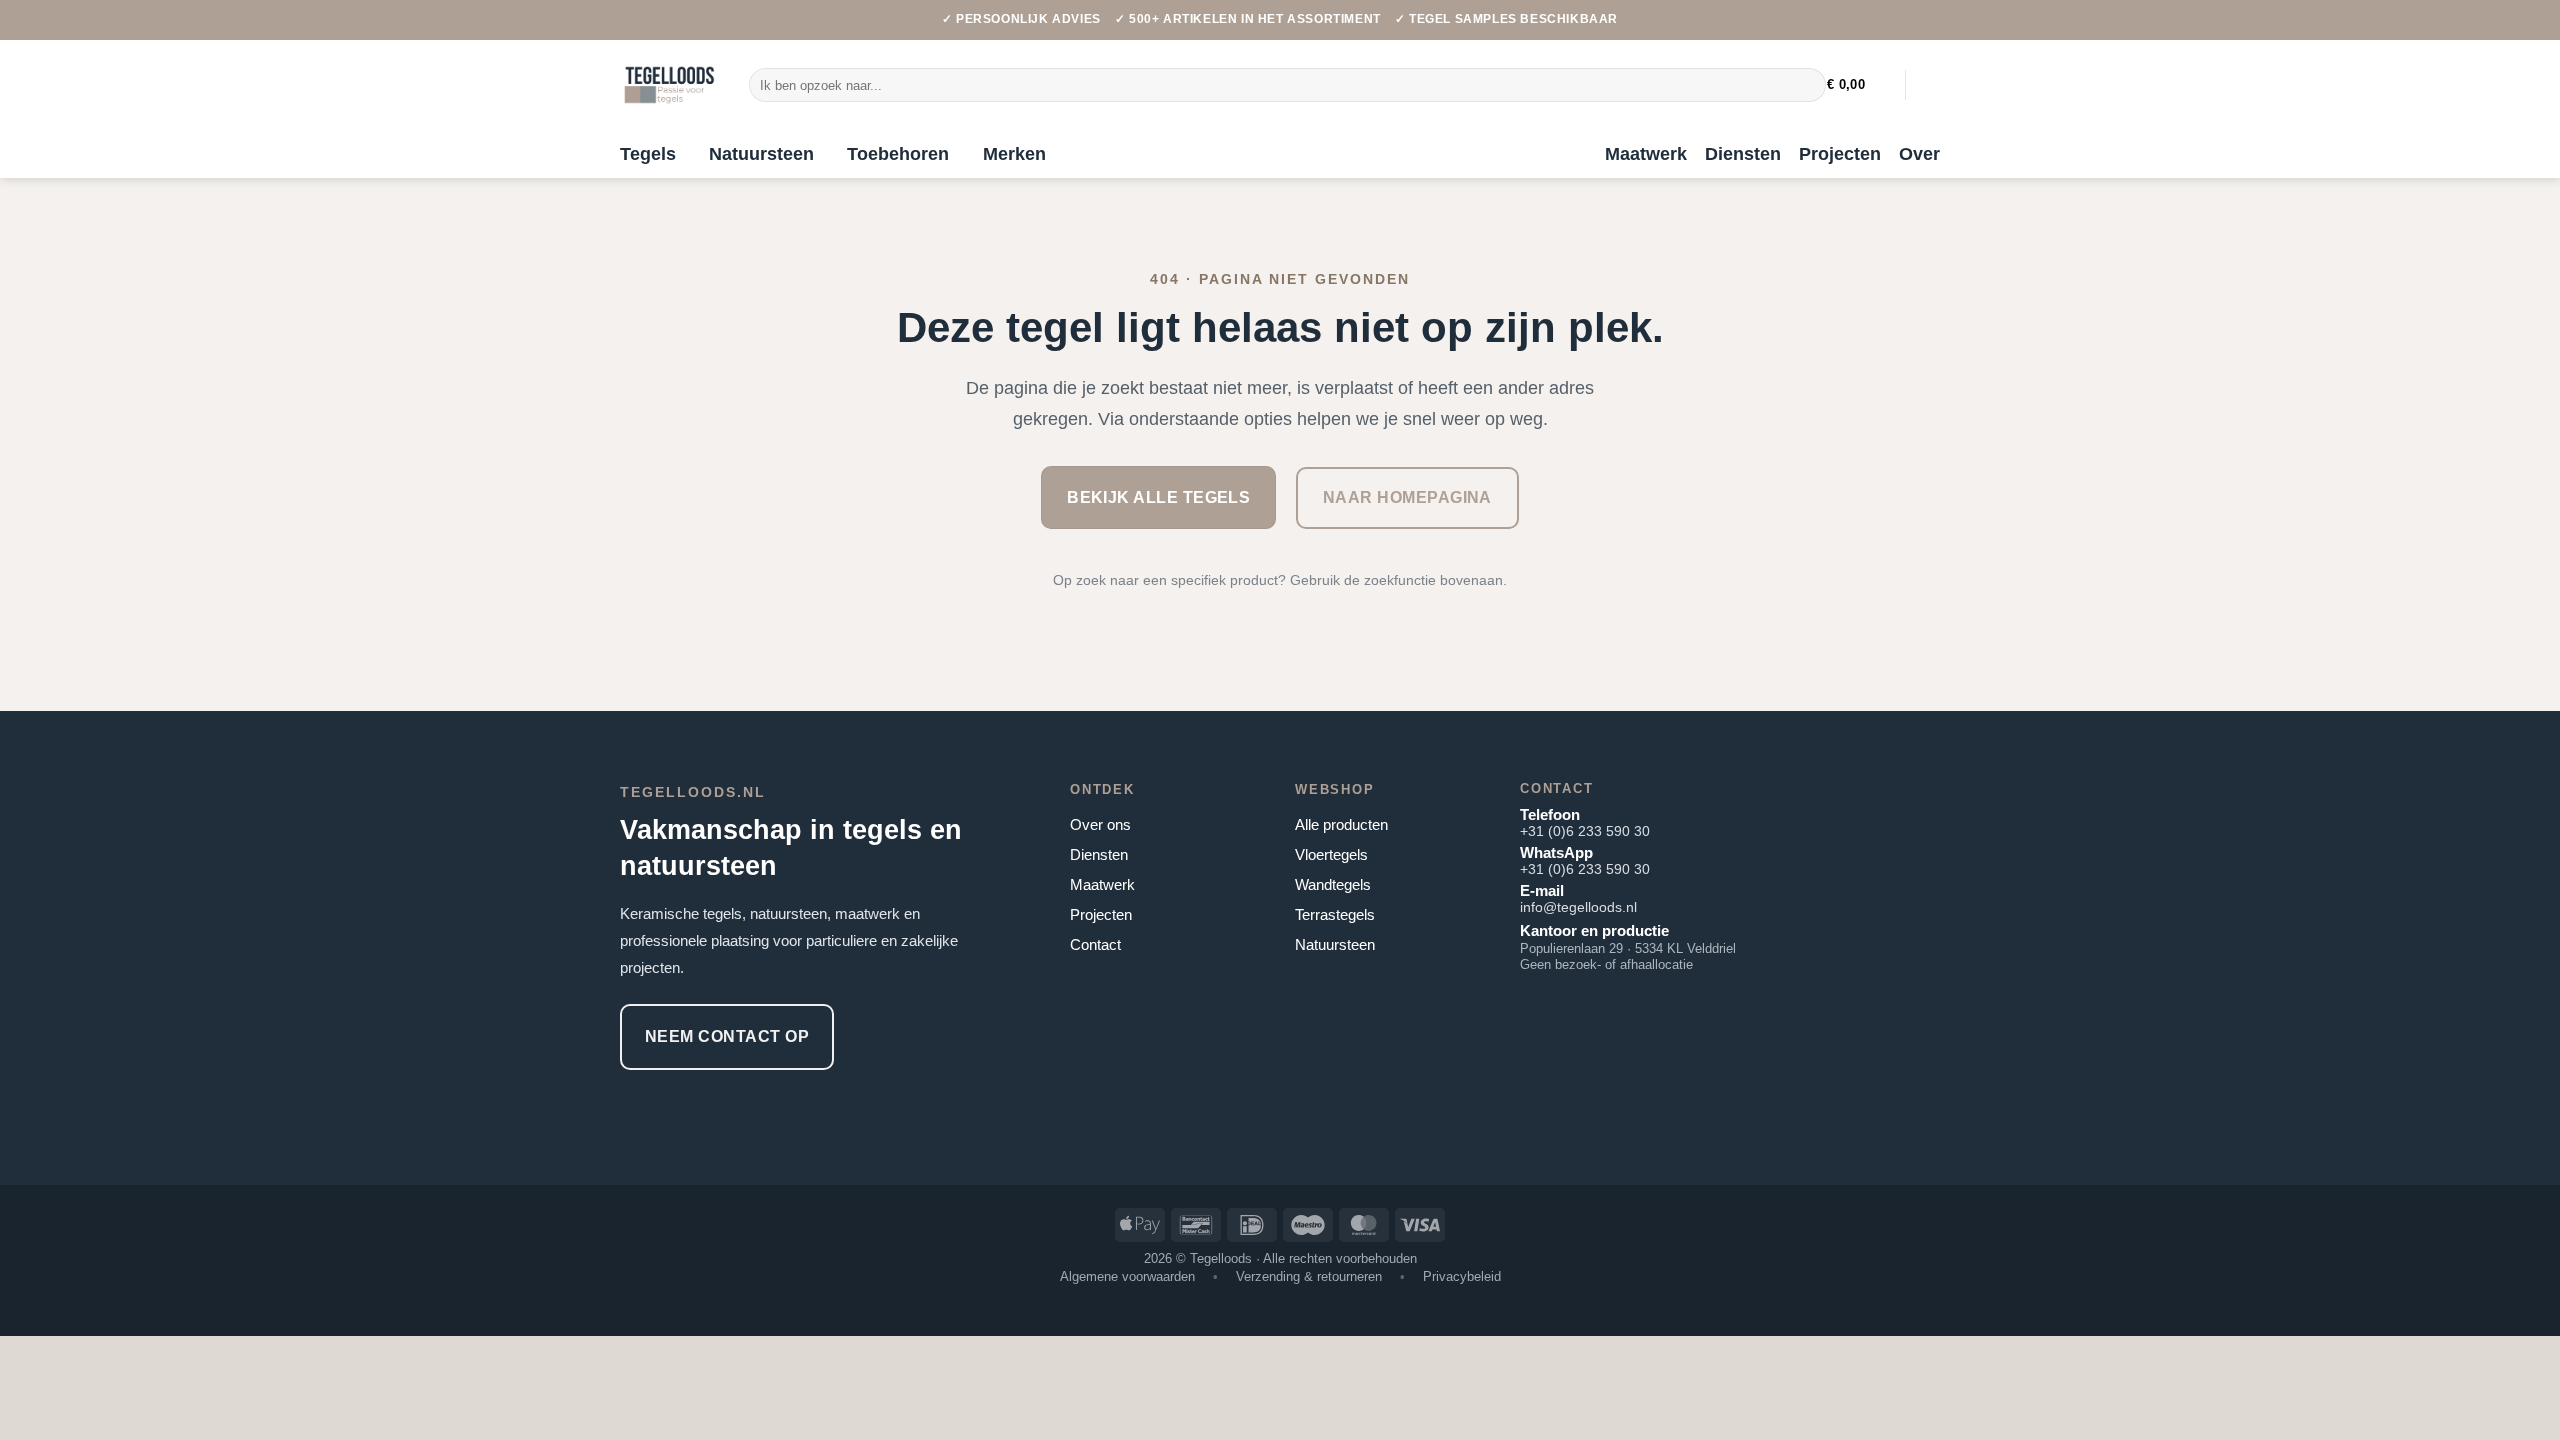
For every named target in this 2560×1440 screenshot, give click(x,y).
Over (1919, 154)
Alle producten (1341, 824)
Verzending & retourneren (1309, 1276)
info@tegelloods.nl (1578, 907)
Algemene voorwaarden (1127, 1276)
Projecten (1840, 154)
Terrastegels (1335, 914)
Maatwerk (1646, 154)
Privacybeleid (1462, 1276)
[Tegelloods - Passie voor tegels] (669, 84)
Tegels (648, 154)
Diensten (1743, 154)
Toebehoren (898, 154)
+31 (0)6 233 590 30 (1585, 831)
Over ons (1100, 824)
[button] (1858, 85)
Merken (1014, 154)
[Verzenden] (1806, 85)
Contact (1095, 944)
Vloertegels (1331, 854)
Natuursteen (761, 154)
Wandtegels (1333, 884)
